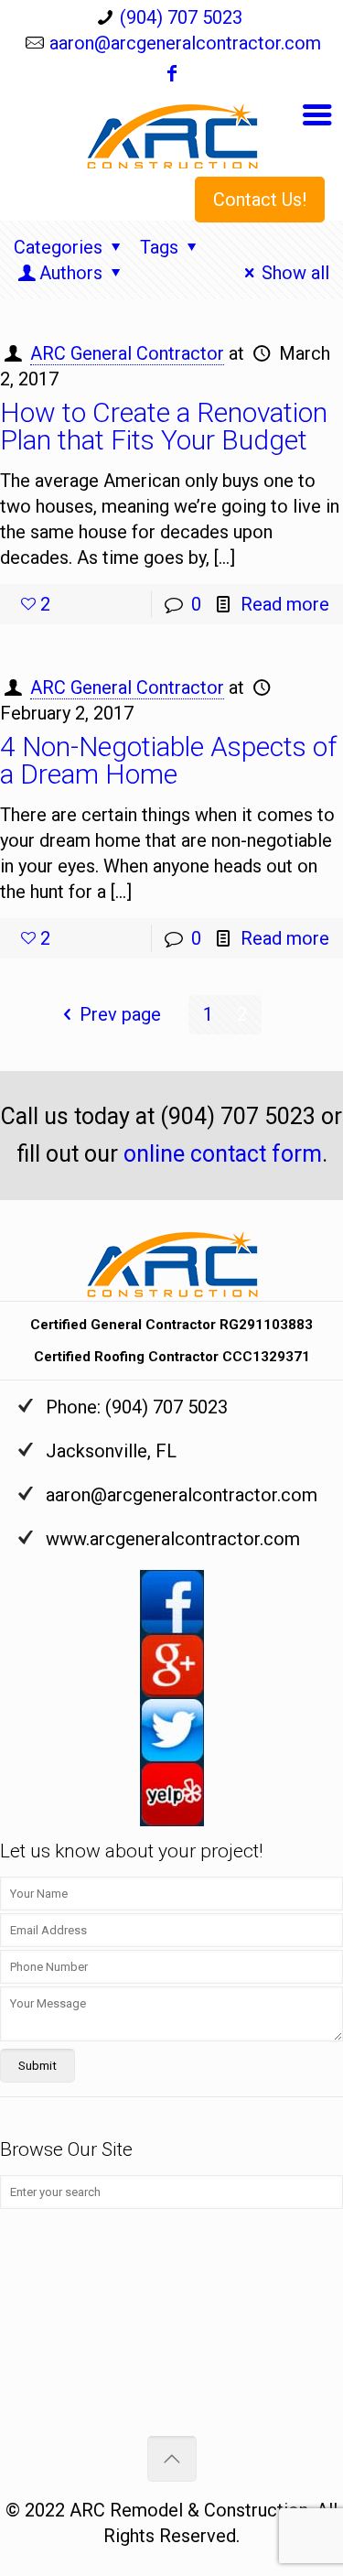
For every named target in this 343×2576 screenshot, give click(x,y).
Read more (285, 604)
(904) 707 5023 (181, 17)
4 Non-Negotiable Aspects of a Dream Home (168, 760)
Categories (58, 247)
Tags (159, 247)
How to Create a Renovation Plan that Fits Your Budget (164, 426)
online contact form (223, 1154)
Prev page (120, 1014)
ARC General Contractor (127, 353)
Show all (295, 273)
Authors (71, 273)
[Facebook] (172, 75)
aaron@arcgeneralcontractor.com (185, 43)
